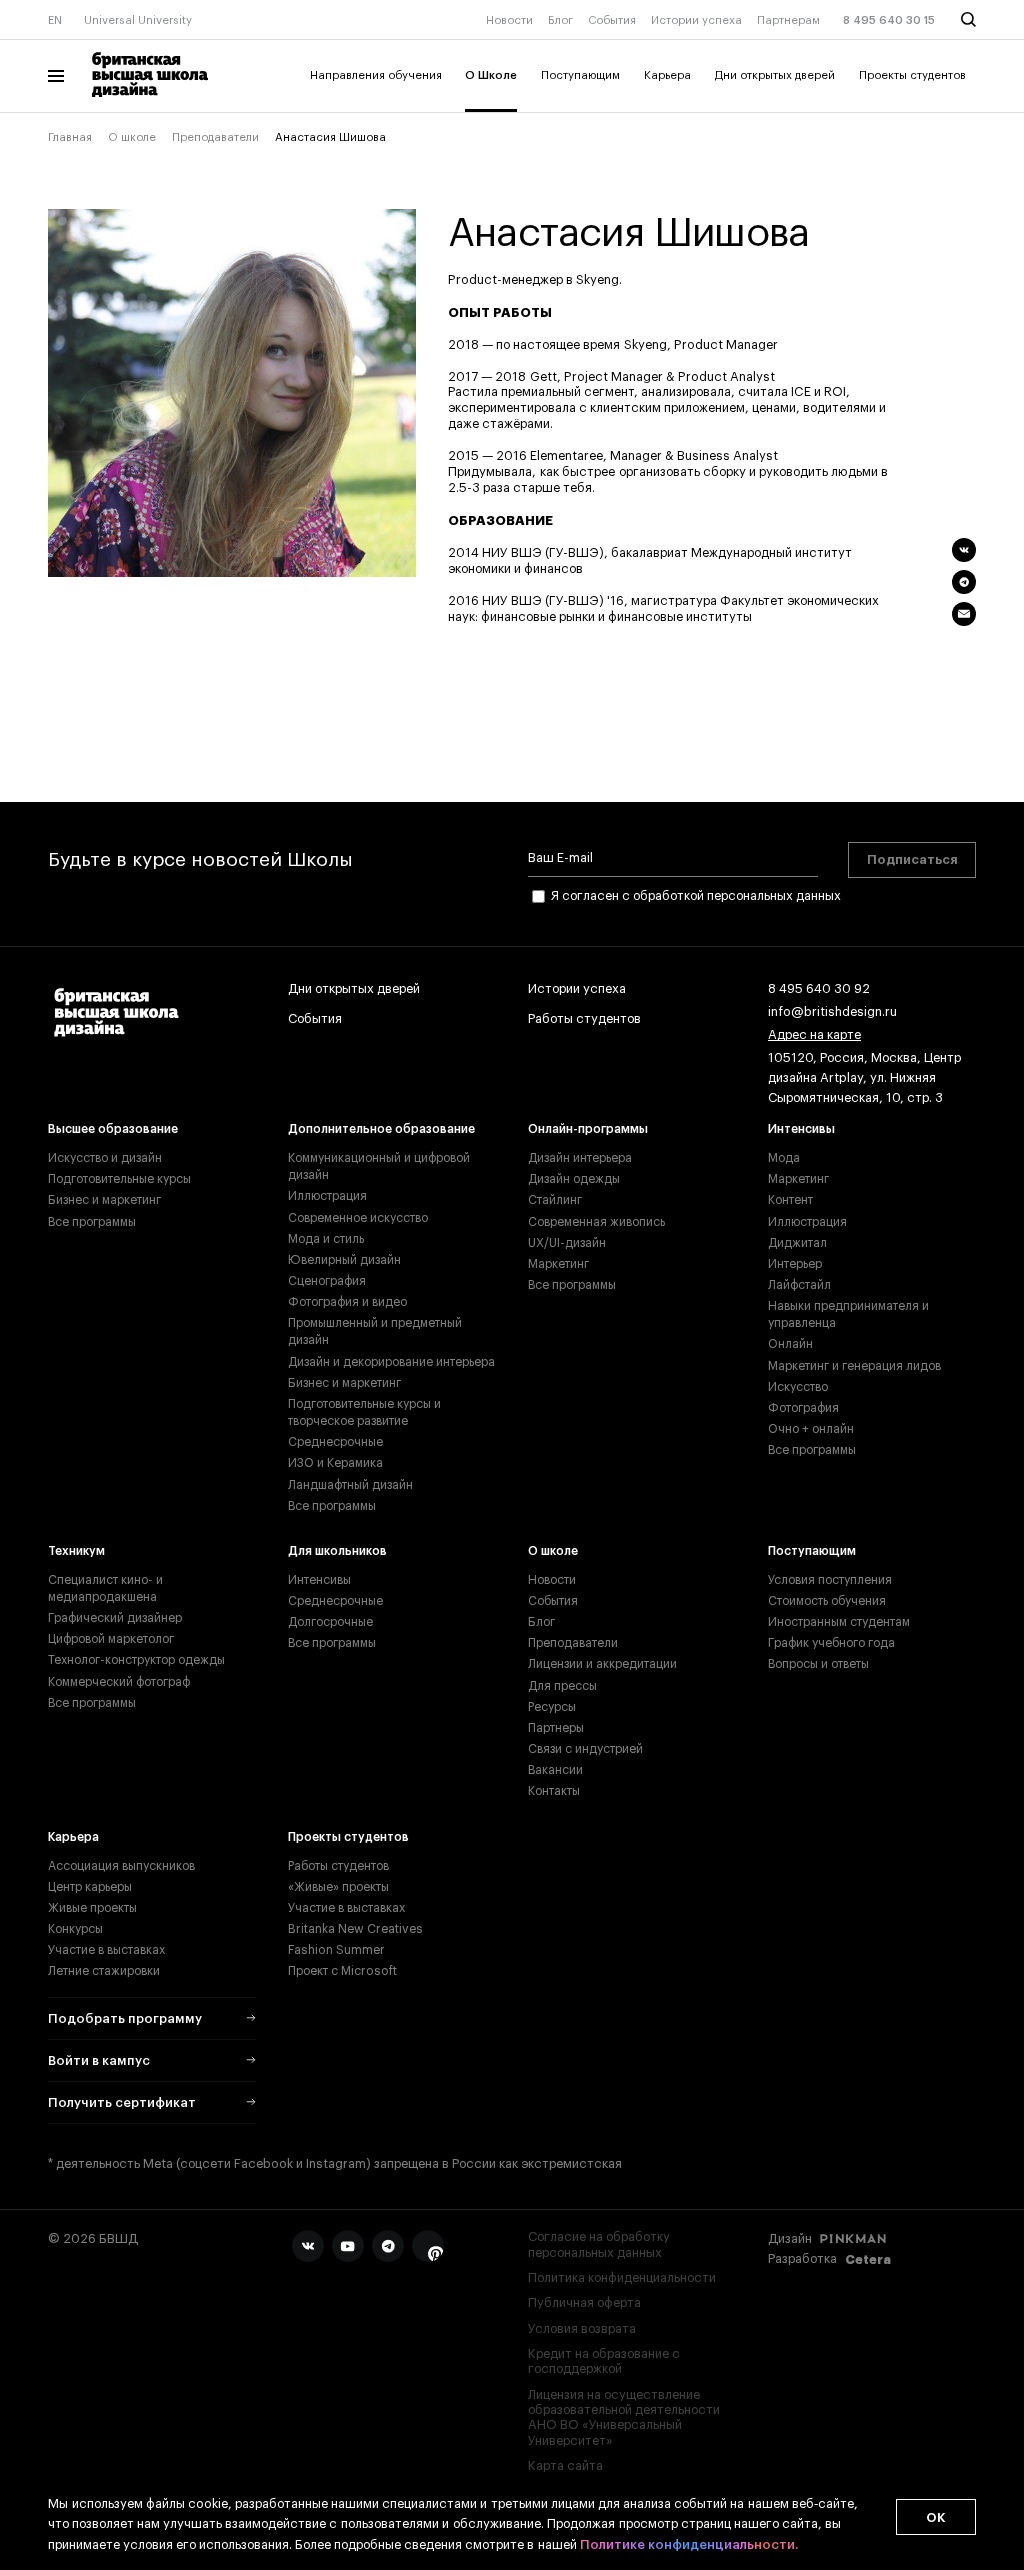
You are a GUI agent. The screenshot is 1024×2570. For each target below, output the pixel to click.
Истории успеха (696, 20)
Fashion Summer (336, 1950)
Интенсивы (801, 1129)
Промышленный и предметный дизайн (375, 1331)
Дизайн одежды (574, 1179)
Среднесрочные (335, 1442)
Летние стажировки (104, 1971)
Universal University (138, 20)
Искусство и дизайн (105, 1158)
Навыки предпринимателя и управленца (848, 1314)
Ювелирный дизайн (344, 1260)
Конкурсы (75, 1929)
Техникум (76, 1551)
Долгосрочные (330, 1622)
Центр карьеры (90, 1887)
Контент (790, 1200)
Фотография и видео (347, 1302)
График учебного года (831, 1643)
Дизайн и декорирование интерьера (391, 1362)
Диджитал (797, 1243)
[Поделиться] (964, 550)
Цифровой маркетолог (111, 1639)
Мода (784, 1158)
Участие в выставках (106, 1950)
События (612, 20)
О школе (132, 137)
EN (55, 20)
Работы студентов (584, 1019)
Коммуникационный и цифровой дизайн (379, 1166)
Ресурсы (552, 1707)
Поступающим (580, 75)
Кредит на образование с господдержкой (604, 2361)
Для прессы (562, 1686)
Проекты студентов (912, 75)
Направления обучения (376, 75)
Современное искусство (358, 1218)
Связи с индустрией (585, 1749)
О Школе (491, 75)
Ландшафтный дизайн (350, 1485)
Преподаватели (215, 137)
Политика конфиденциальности (622, 2278)
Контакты (554, 1791)
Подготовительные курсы (119, 1179)
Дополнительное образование (381, 1129)
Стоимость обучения (827, 1601)
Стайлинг (555, 1200)
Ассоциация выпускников (121, 1866)
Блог (560, 20)
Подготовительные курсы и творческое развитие (364, 1412)
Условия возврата (582, 2329)
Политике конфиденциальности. (689, 2544)
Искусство (798, 1387)
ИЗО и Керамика (335, 1463)
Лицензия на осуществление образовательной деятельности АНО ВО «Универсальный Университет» (624, 2418)
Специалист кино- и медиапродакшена (105, 1588)
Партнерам (788, 20)
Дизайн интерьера (580, 1158)
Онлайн (790, 1344)
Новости (509, 20)
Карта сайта (565, 2466)
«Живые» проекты (338, 1887)
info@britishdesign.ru (832, 1012)
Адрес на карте (814, 1035)
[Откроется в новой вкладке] (308, 2246)
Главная (70, 137)
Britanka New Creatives (355, 1929)
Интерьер (795, 1264)
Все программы (92, 1222)
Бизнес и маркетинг (104, 1200)
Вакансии (555, 1770)
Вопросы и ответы (818, 1664)
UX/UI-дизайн (567, 1243)
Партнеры (556, 1728)
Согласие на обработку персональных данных (599, 2244)
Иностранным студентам (839, 1622)
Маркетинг (558, 1264)
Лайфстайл (799, 1285)
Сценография (327, 1281)
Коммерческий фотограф (119, 1682)
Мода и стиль (326, 1239)
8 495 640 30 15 (889, 20)
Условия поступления (830, 1580)
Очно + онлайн (811, 1429)
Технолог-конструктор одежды (136, 1660)
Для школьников (337, 1551)
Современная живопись (596, 1222)
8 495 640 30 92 (819, 989)
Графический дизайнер (115, 1618)
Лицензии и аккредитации (602, 1664)
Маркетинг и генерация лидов (854, 1366)
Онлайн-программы (588, 1129)
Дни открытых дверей (775, 75)
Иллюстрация (327, 1196)
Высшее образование (113, 1129)
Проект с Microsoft (342, 1971)
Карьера (667, 75)
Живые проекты (92, 1908)
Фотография (803, 1408)
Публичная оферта (584, 2303)
